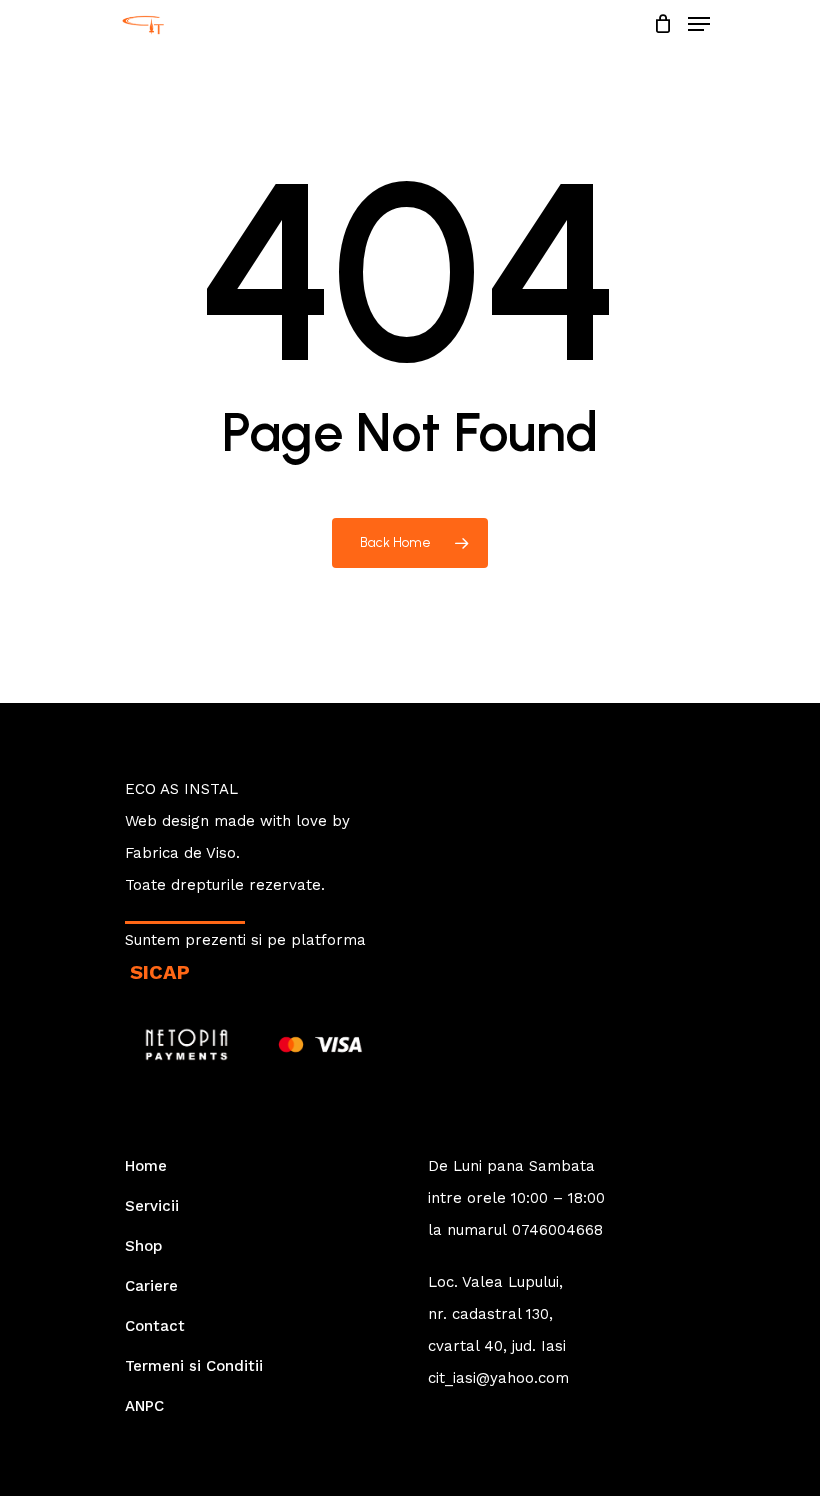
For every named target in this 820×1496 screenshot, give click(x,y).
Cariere (151, 1286)
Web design (167, 821)
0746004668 (557, 1230)
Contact (155, 1326)
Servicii (152, 1206)
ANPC (144, 1406)
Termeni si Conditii (194, 1366)
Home (146, 1166)
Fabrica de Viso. (182, 853)
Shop (143, 1246)
